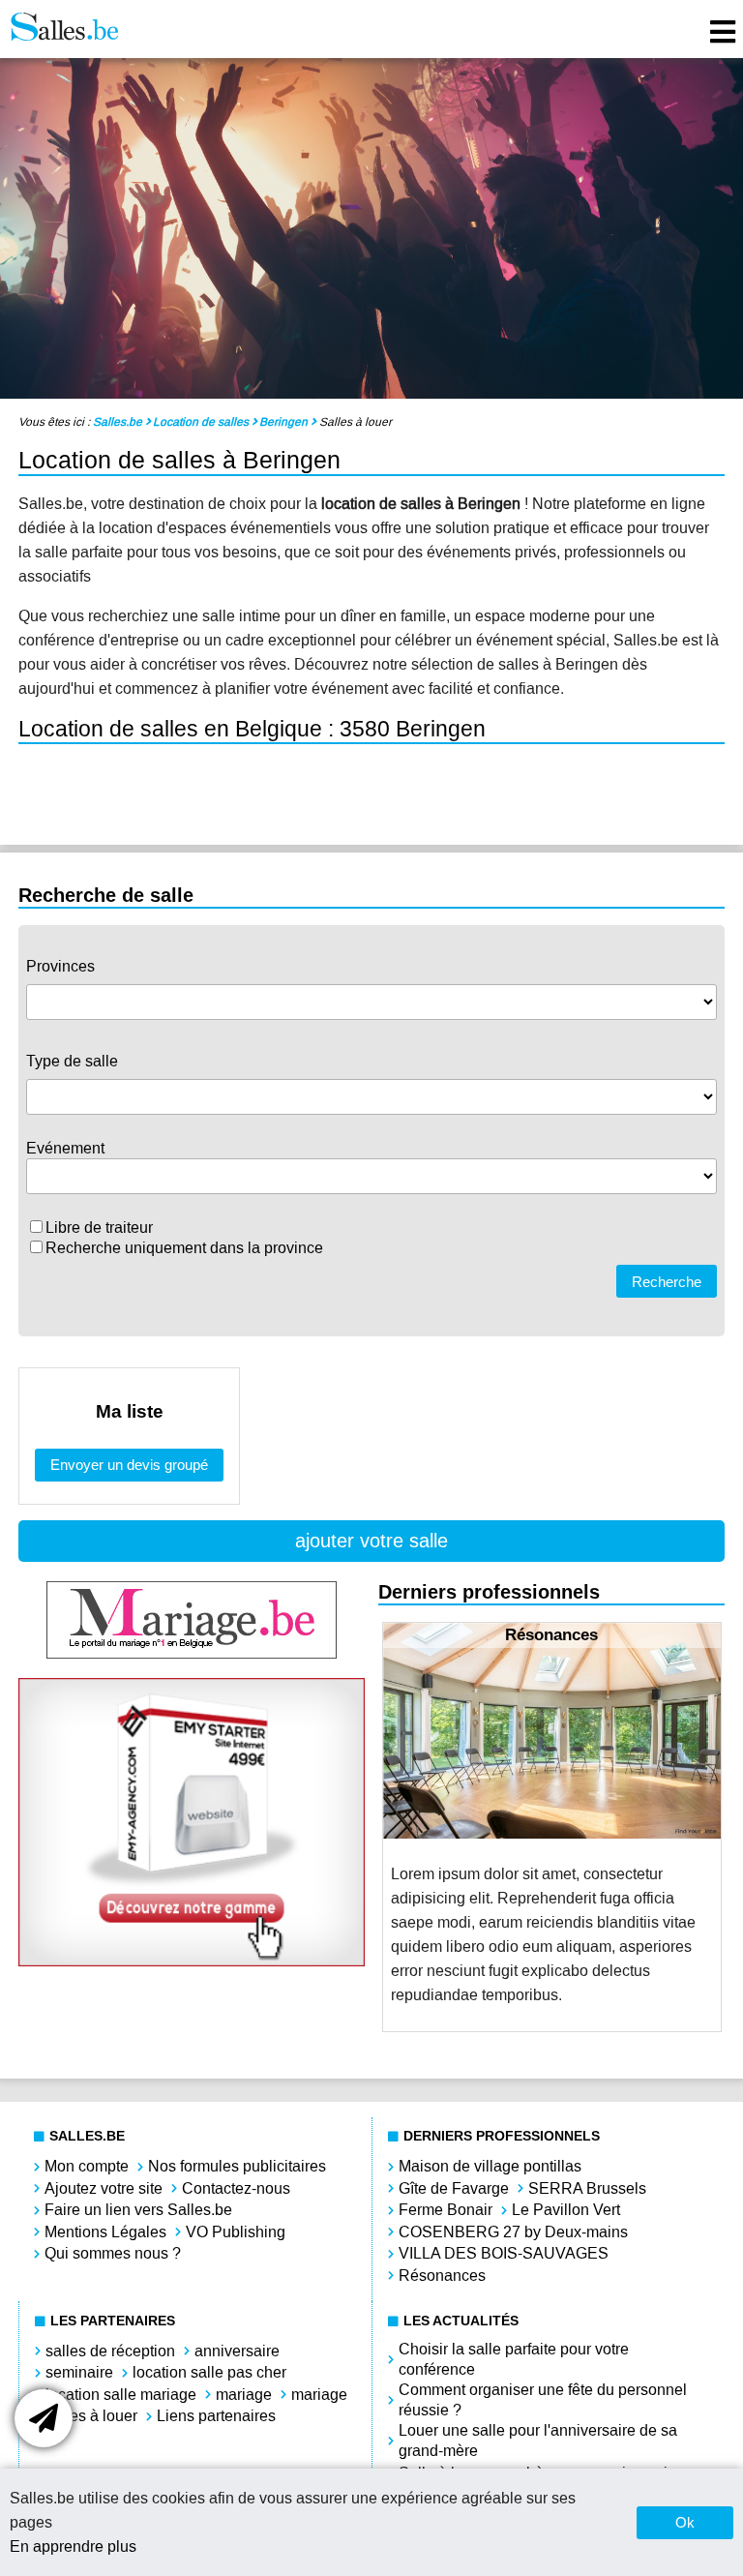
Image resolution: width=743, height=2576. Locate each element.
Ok (685, 2522)
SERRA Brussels (587, 2188)
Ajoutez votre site (104, 2188)
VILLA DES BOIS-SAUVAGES (504, 2253)
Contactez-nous (236, 2188)
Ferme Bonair (446, 2210)
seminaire (79, 2372)
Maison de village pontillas (490, 2166)
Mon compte (87, 2166)
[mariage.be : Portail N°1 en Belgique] (192, 1653)
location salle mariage (121, 2395)
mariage (244, 2395)
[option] (552, 1827)
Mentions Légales (105, 2232)
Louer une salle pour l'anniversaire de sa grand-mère (538, 2441)
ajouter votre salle (371, 1541)
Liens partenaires (216, 2416)
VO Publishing (236, 2232)
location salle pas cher (209, 2372)
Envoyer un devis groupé (129, 1465)
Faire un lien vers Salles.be (138, 2210)
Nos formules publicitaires (237, 2166)
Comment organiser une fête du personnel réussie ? (543, 2400)
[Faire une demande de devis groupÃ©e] (44, 2418)
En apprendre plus (73, 2546)
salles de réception (110, 2351)
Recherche (667, 1282)
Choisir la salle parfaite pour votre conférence (514, 2359)
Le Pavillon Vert (566, 2210)
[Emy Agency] (192, 1961)
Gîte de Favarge (454, 2188)
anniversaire (237, 2351)
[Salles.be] (64, 29)
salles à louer (91, 2416)
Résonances (442, 2276)
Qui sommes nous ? (113, 2253)
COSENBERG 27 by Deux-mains (513, 2232)
